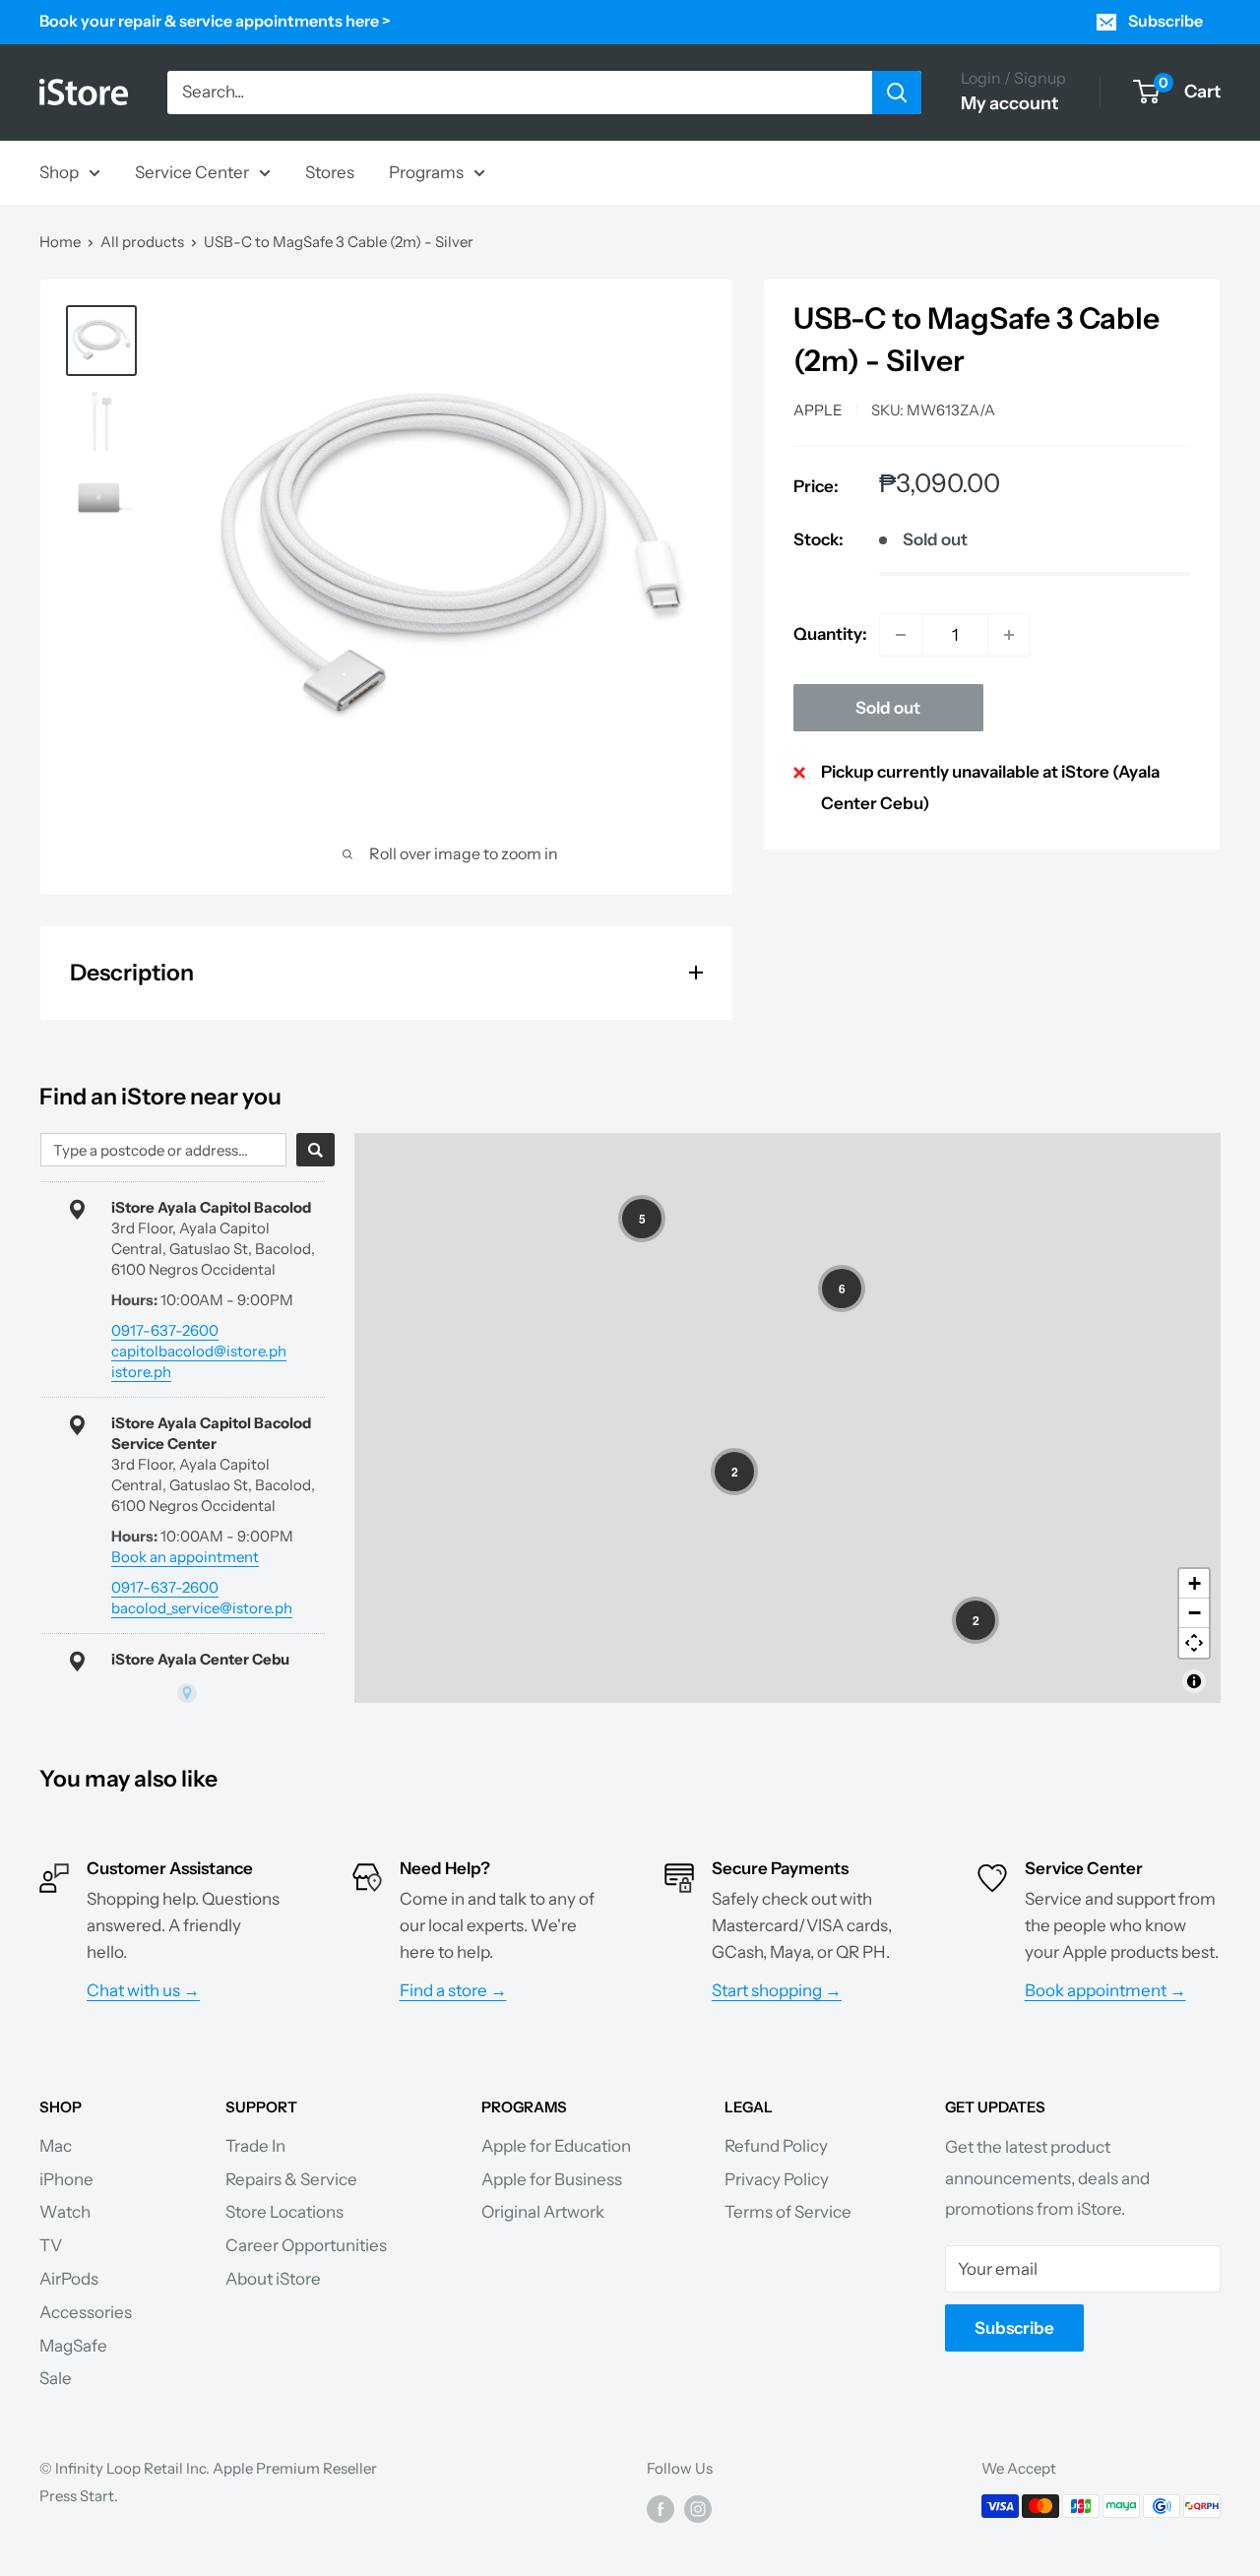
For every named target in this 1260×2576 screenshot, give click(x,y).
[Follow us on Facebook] (661, 2509)
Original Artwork (543, 2212)
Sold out (888, 708)
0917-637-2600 (165, 1330)
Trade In (255, 2146)
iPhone (66, 2179)
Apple (818, 410)
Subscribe (1165, 21)
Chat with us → (143, 1990)
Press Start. (79, 2496)
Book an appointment (185, 1557)
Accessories (86, 2312)
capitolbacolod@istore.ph (199, 1351)
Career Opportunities (306, 2245)
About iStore (273, 2279)
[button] (642, 1219)
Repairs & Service (291, 2179)
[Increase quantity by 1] (1009, 635)
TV (51, 2245)
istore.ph (141, 1372)
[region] (787, 1418)
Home (60, 242)
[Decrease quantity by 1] (901, 635)
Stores (330, 171)
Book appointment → (1105, 1990)
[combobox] (163, 1150)
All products (142, 242)
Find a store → (453, 1990)
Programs (426, 171)
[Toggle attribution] (1194, 1681)
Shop (59, 171)
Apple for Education (556, 2146)
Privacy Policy (777, 2179)
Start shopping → (777, 1990)
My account (1009, 103)
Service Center (192, 171)
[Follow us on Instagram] (698, 2509)
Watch (65, 2212)
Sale (56, 2378)
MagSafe (73, 2346)
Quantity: (830, 634)
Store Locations (284, 2212)
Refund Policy (776, 2146)
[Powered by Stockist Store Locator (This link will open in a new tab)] (187, 1693)
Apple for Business (552, 2179)
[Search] (897, 93)
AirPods (69, 2279)
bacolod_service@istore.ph (202, 1608)
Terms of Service (788, 2212)
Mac (56, 2146)
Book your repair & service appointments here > (215, 21)
